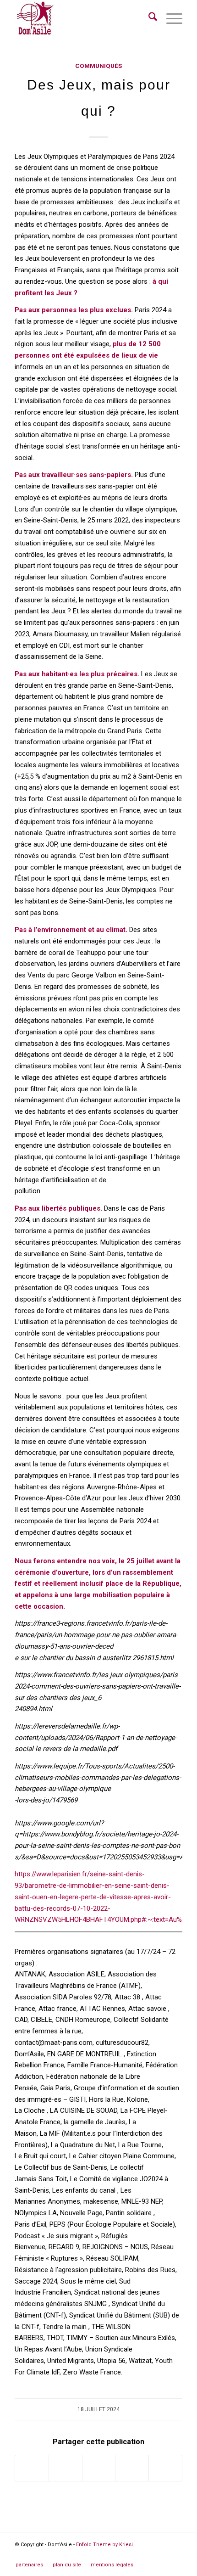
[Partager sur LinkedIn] (65, 2468)
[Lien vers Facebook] (134, 2555)
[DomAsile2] (35, 19)
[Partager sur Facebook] (32, 2468)
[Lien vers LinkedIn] (162, 2555)
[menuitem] (148, 18)
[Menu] (170, 18)
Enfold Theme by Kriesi (104, 2545)
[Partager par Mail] (99, 2468)
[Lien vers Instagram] (132, 2468)
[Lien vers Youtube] (165, 2468)
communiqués (98, 66)
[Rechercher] (148, 18)
